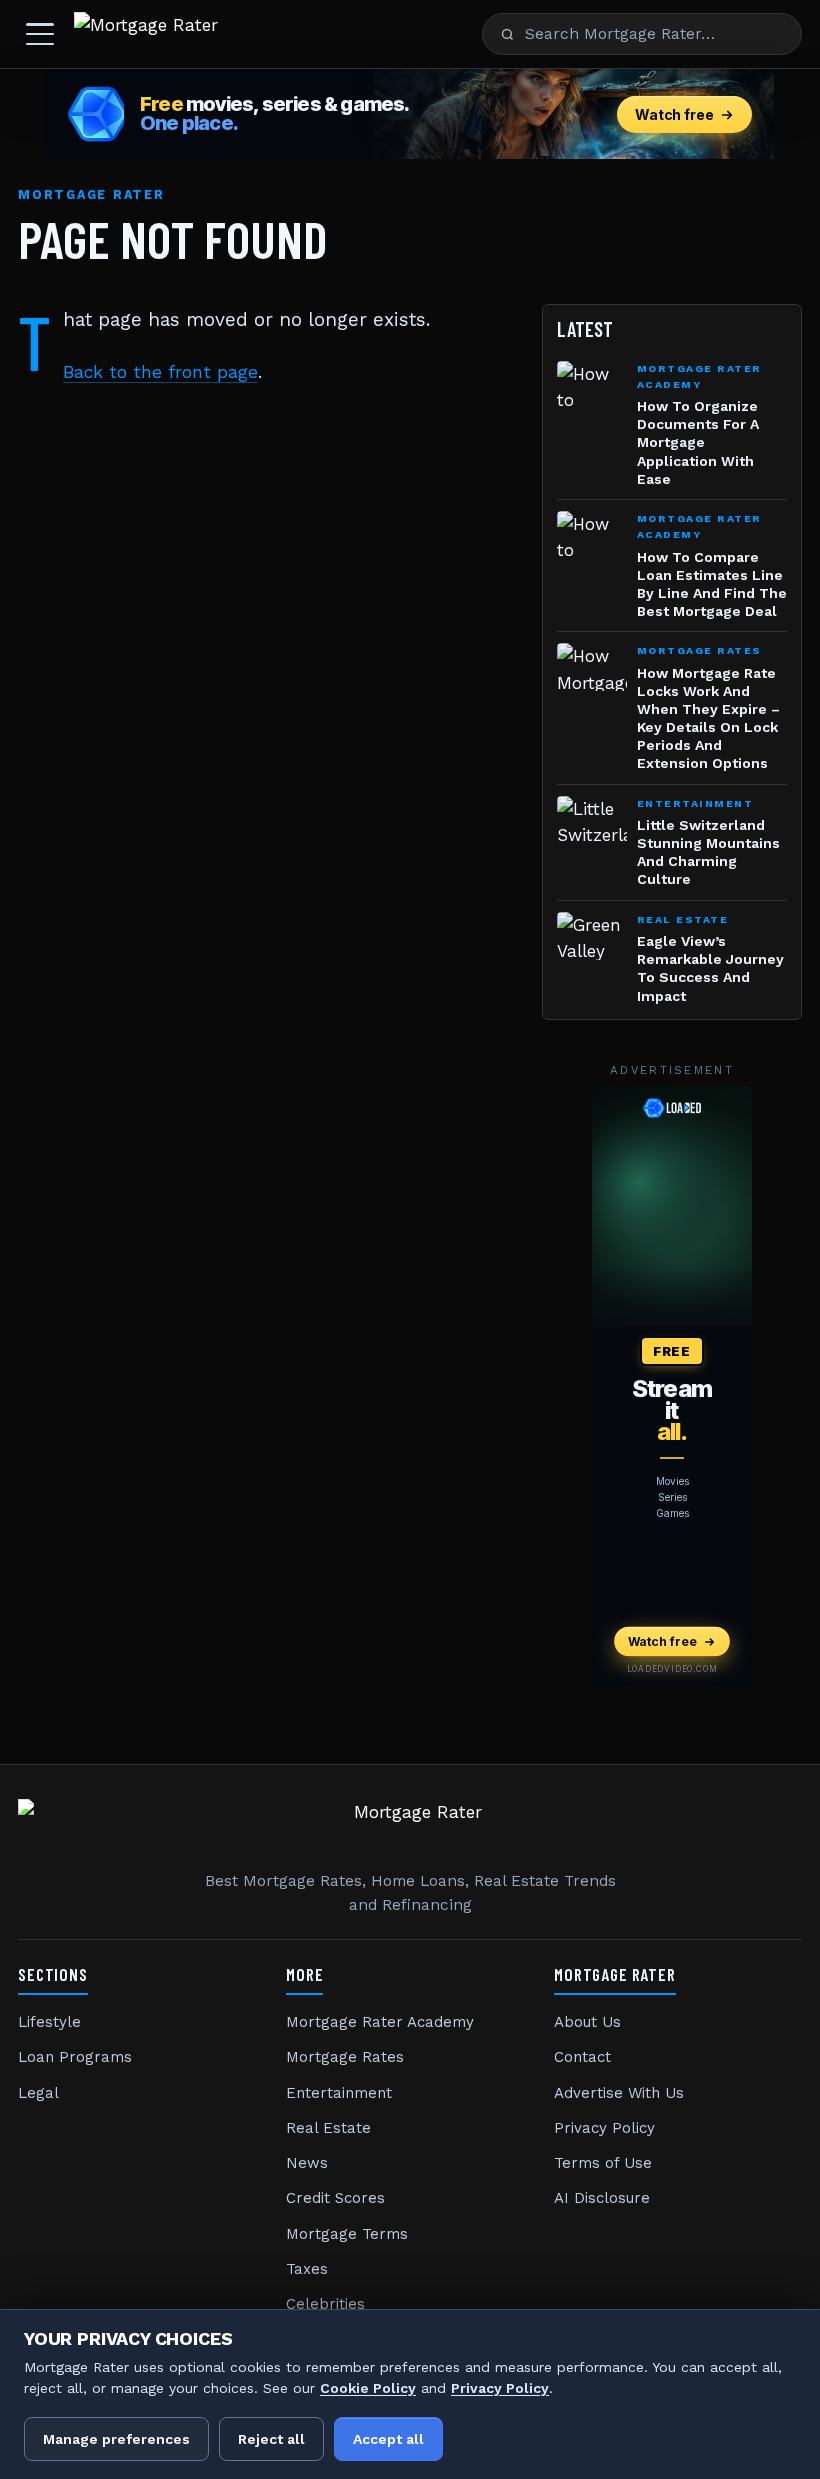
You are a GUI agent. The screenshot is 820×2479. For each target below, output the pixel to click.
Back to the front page (160, 372)
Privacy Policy (604, 2128)
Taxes (307, 2269)
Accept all (388, 2439)
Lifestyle (49, 2022)
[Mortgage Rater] (146, 34)
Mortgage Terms (347, 2234)
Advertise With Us (619, 2093)
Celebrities (325, 2304)
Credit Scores (335, 2198)
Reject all (271, 2439)
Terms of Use (603, 2163)
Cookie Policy (368, 2388)
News (307, 2163)
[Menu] (40, 34)
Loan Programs (75, 2057)
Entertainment (339, 2093)
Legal (38, 2093)
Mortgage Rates (345, 2057)
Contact (582, 2057)
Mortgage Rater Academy (380, 2022)
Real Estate (328, 2128)
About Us (587, 2022)
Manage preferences (116, 2439)
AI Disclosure (602, 2198)
